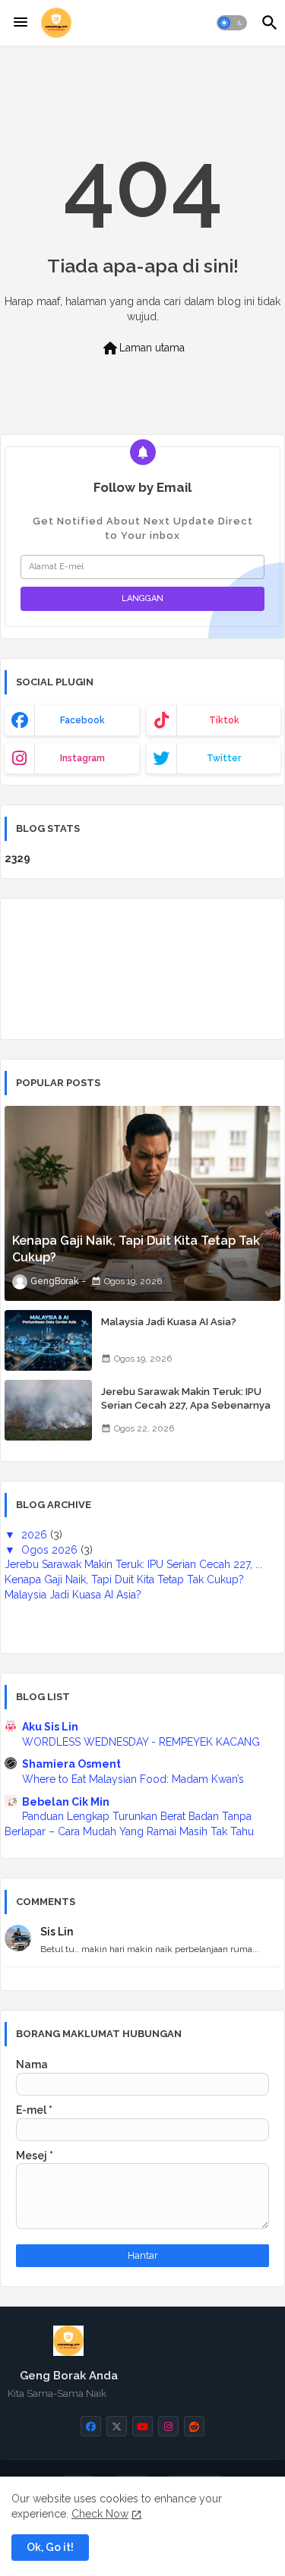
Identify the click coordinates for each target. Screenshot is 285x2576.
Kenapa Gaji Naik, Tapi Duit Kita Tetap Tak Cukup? (124, 1579)
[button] (232, 23)
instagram (82, 758)
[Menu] (21, 23)
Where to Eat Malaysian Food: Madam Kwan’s (133, 1779)
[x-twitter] (117, 2426)
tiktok (224, 720)
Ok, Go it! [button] (50, 2547)
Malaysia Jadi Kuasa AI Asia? (169, 1322)
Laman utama (143, 348)
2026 (36, 1535)
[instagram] (168, 2426)
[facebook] (91, 2426)
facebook (82, 720)
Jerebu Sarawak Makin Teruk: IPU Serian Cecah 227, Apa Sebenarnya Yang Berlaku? (186, 1405)
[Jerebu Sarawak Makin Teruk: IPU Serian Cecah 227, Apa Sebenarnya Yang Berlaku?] (48, 1410)
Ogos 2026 (51, 1550)
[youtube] (142, 2426)
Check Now (100, 2514)
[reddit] (194, 2426)
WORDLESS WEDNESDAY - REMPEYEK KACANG (141, 1742)
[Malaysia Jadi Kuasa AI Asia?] (48, 1340)
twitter (224, 758)
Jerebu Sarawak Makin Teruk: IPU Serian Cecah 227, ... (133, 1564)
